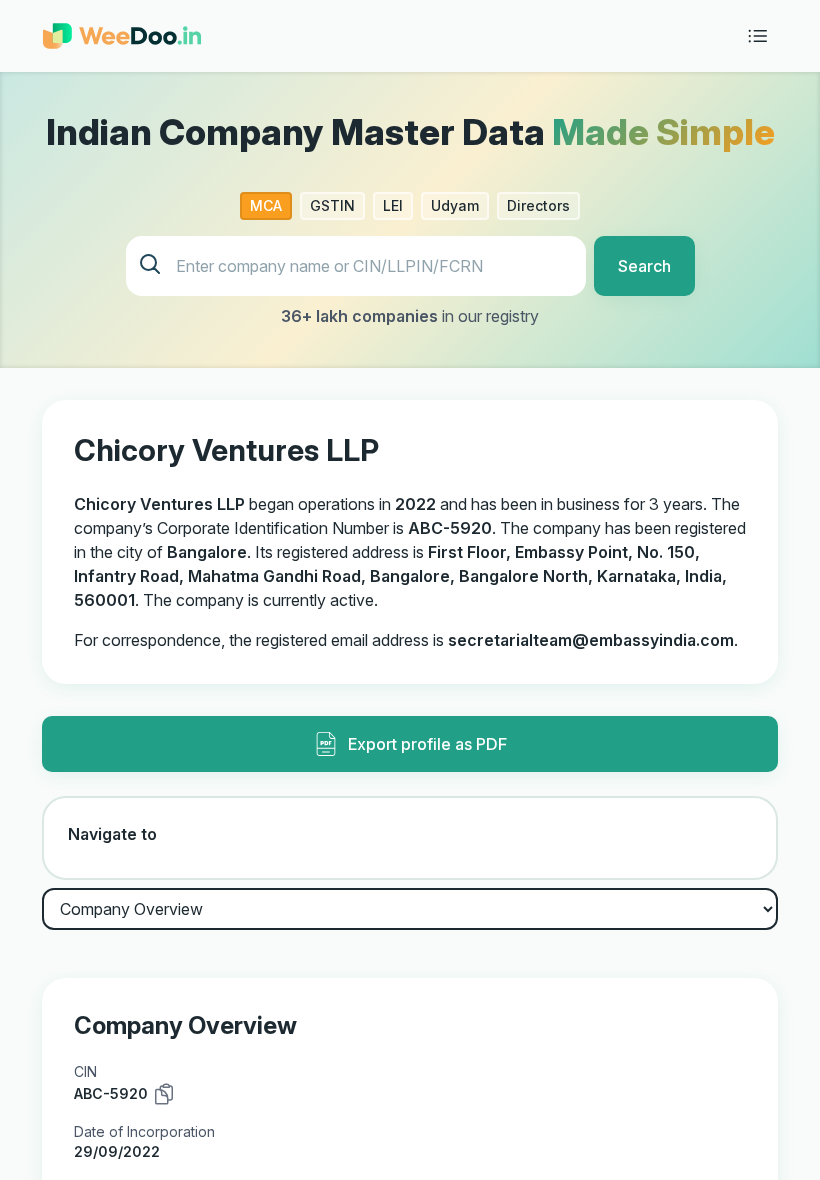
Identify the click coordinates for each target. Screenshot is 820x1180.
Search (644, 266)
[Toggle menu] (758, 36)
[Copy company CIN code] (164, 1094)
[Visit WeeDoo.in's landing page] (122, 36)
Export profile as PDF (427, 744)
